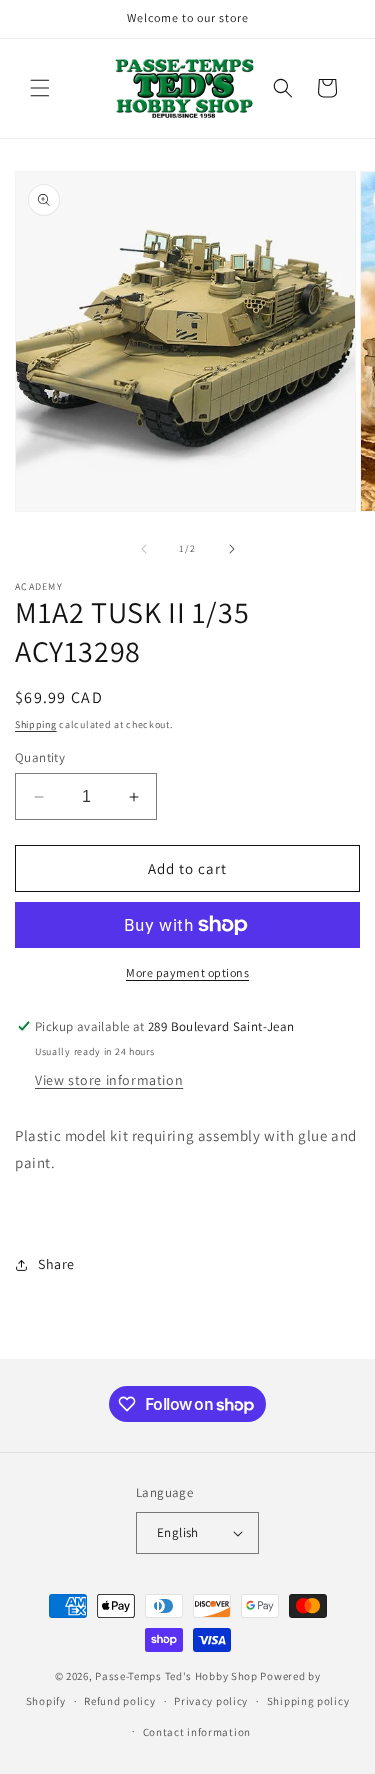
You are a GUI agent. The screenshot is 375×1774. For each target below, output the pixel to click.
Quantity (40, 757)
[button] (40, 88)
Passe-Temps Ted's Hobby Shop (176, 1676)
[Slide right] (232, 549)
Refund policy (119, 1701)
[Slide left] (144, 549)
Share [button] (56, 1264)
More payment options (187, 972)
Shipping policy (308, 1701)
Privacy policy (211, 1701)
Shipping (36, 724)
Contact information (197, 1732)
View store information (109, 1080)
